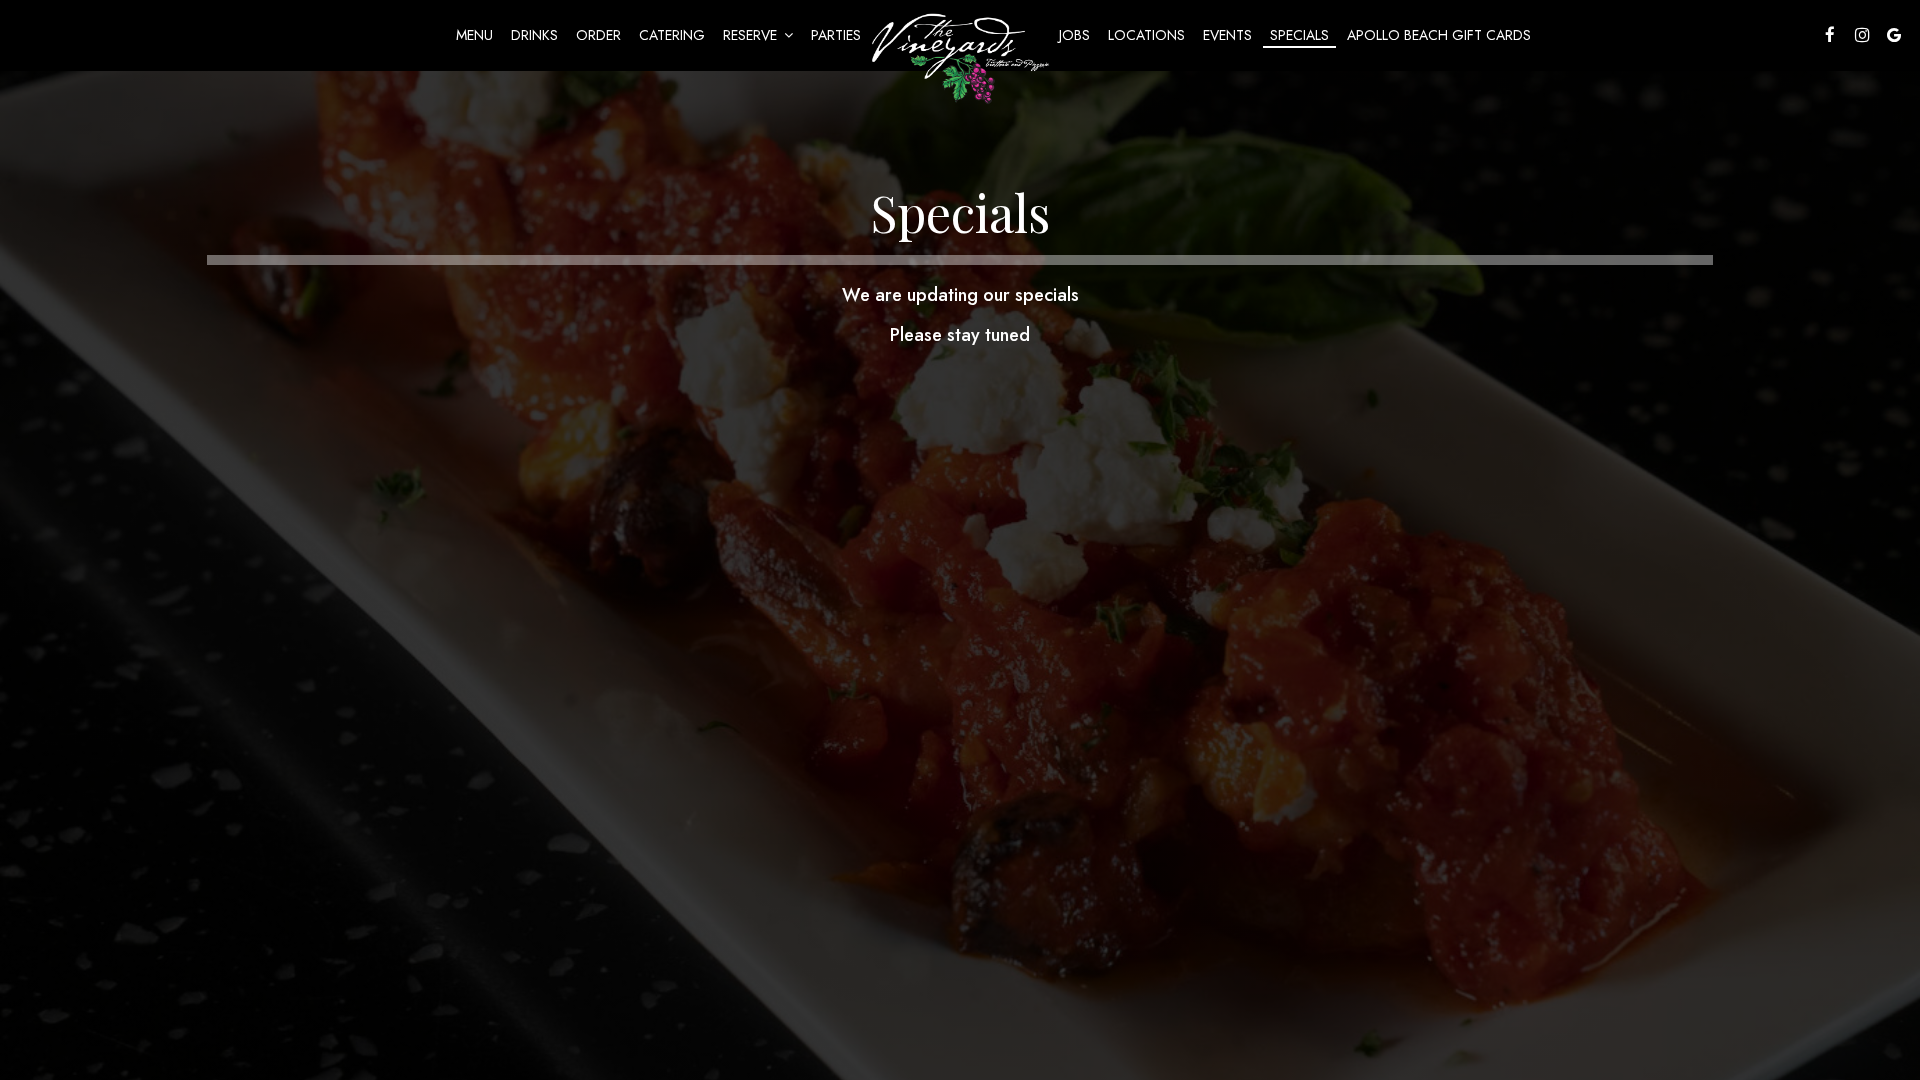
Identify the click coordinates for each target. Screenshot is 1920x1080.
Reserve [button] (752, 35)
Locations (1146, 35)
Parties (836, 35)
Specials (1299, 35)
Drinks (534, 35)
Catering (672, 35)
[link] (960, 56)
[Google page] (1894, 35)
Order (598, 35)
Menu (474, 35)
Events (1227, 35)
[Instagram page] (1862, 35)
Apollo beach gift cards (1439, 35)
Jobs (1074, 35)
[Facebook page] (1830, 35)
